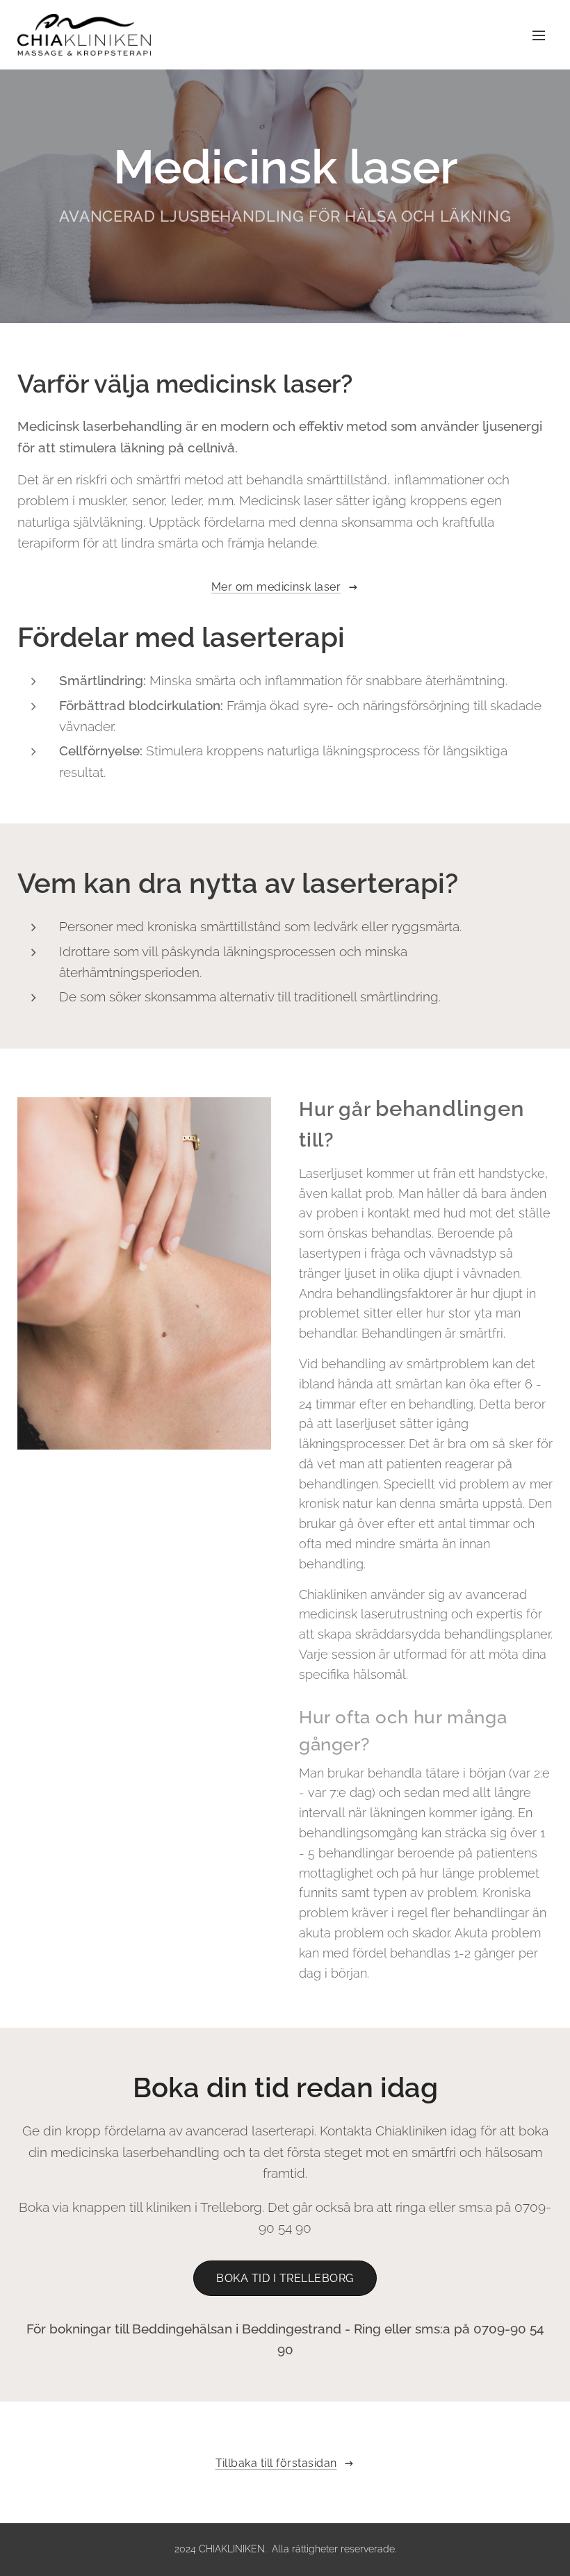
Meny (539, 35)
